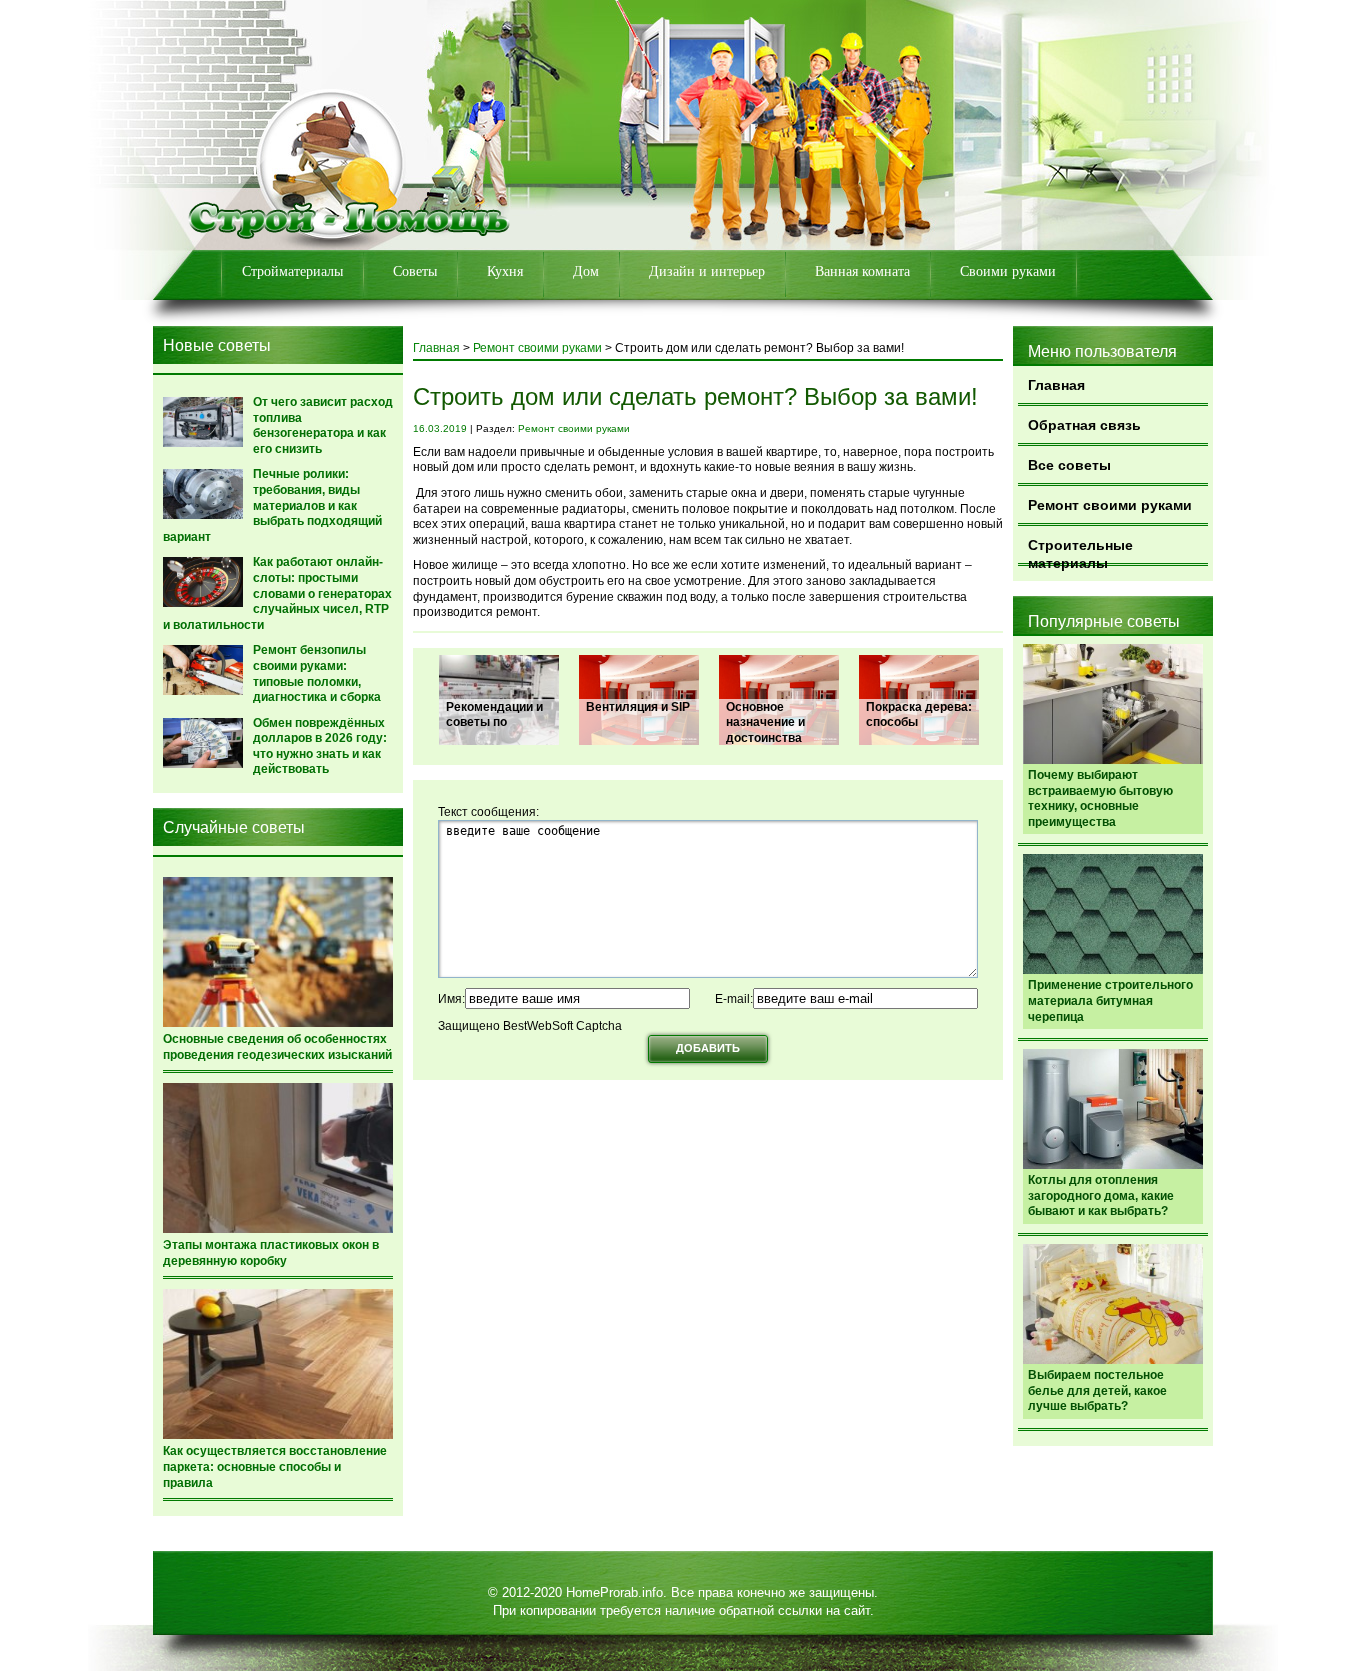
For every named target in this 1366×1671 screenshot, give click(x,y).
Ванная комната (862, 271)
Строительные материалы (1080, 551)
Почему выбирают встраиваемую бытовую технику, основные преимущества (1100, 798)
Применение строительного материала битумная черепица (1110, 1000)
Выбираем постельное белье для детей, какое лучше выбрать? (1097, 1390)
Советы (415, 271)
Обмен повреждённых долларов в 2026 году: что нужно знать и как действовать (320, 746)
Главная (1056, 385)
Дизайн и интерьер (707, 271)
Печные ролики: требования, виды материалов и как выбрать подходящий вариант (272, 505)
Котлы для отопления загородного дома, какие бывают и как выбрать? (1101, 1195)
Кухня (505, 271)
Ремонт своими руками (1110, 505)
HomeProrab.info (614, 1592)
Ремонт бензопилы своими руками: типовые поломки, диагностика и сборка (317, 673)
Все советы (1069, 465)
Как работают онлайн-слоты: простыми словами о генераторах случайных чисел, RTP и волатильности (277, 593)
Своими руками (1008, 271)
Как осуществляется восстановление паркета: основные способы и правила (275, 1466)
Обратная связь (1084, 425)
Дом (586, 271)
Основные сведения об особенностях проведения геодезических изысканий (277, 1047)
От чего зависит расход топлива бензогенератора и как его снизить (323, 425)
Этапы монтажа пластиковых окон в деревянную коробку (271, 1253)
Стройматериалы (292, 271)
